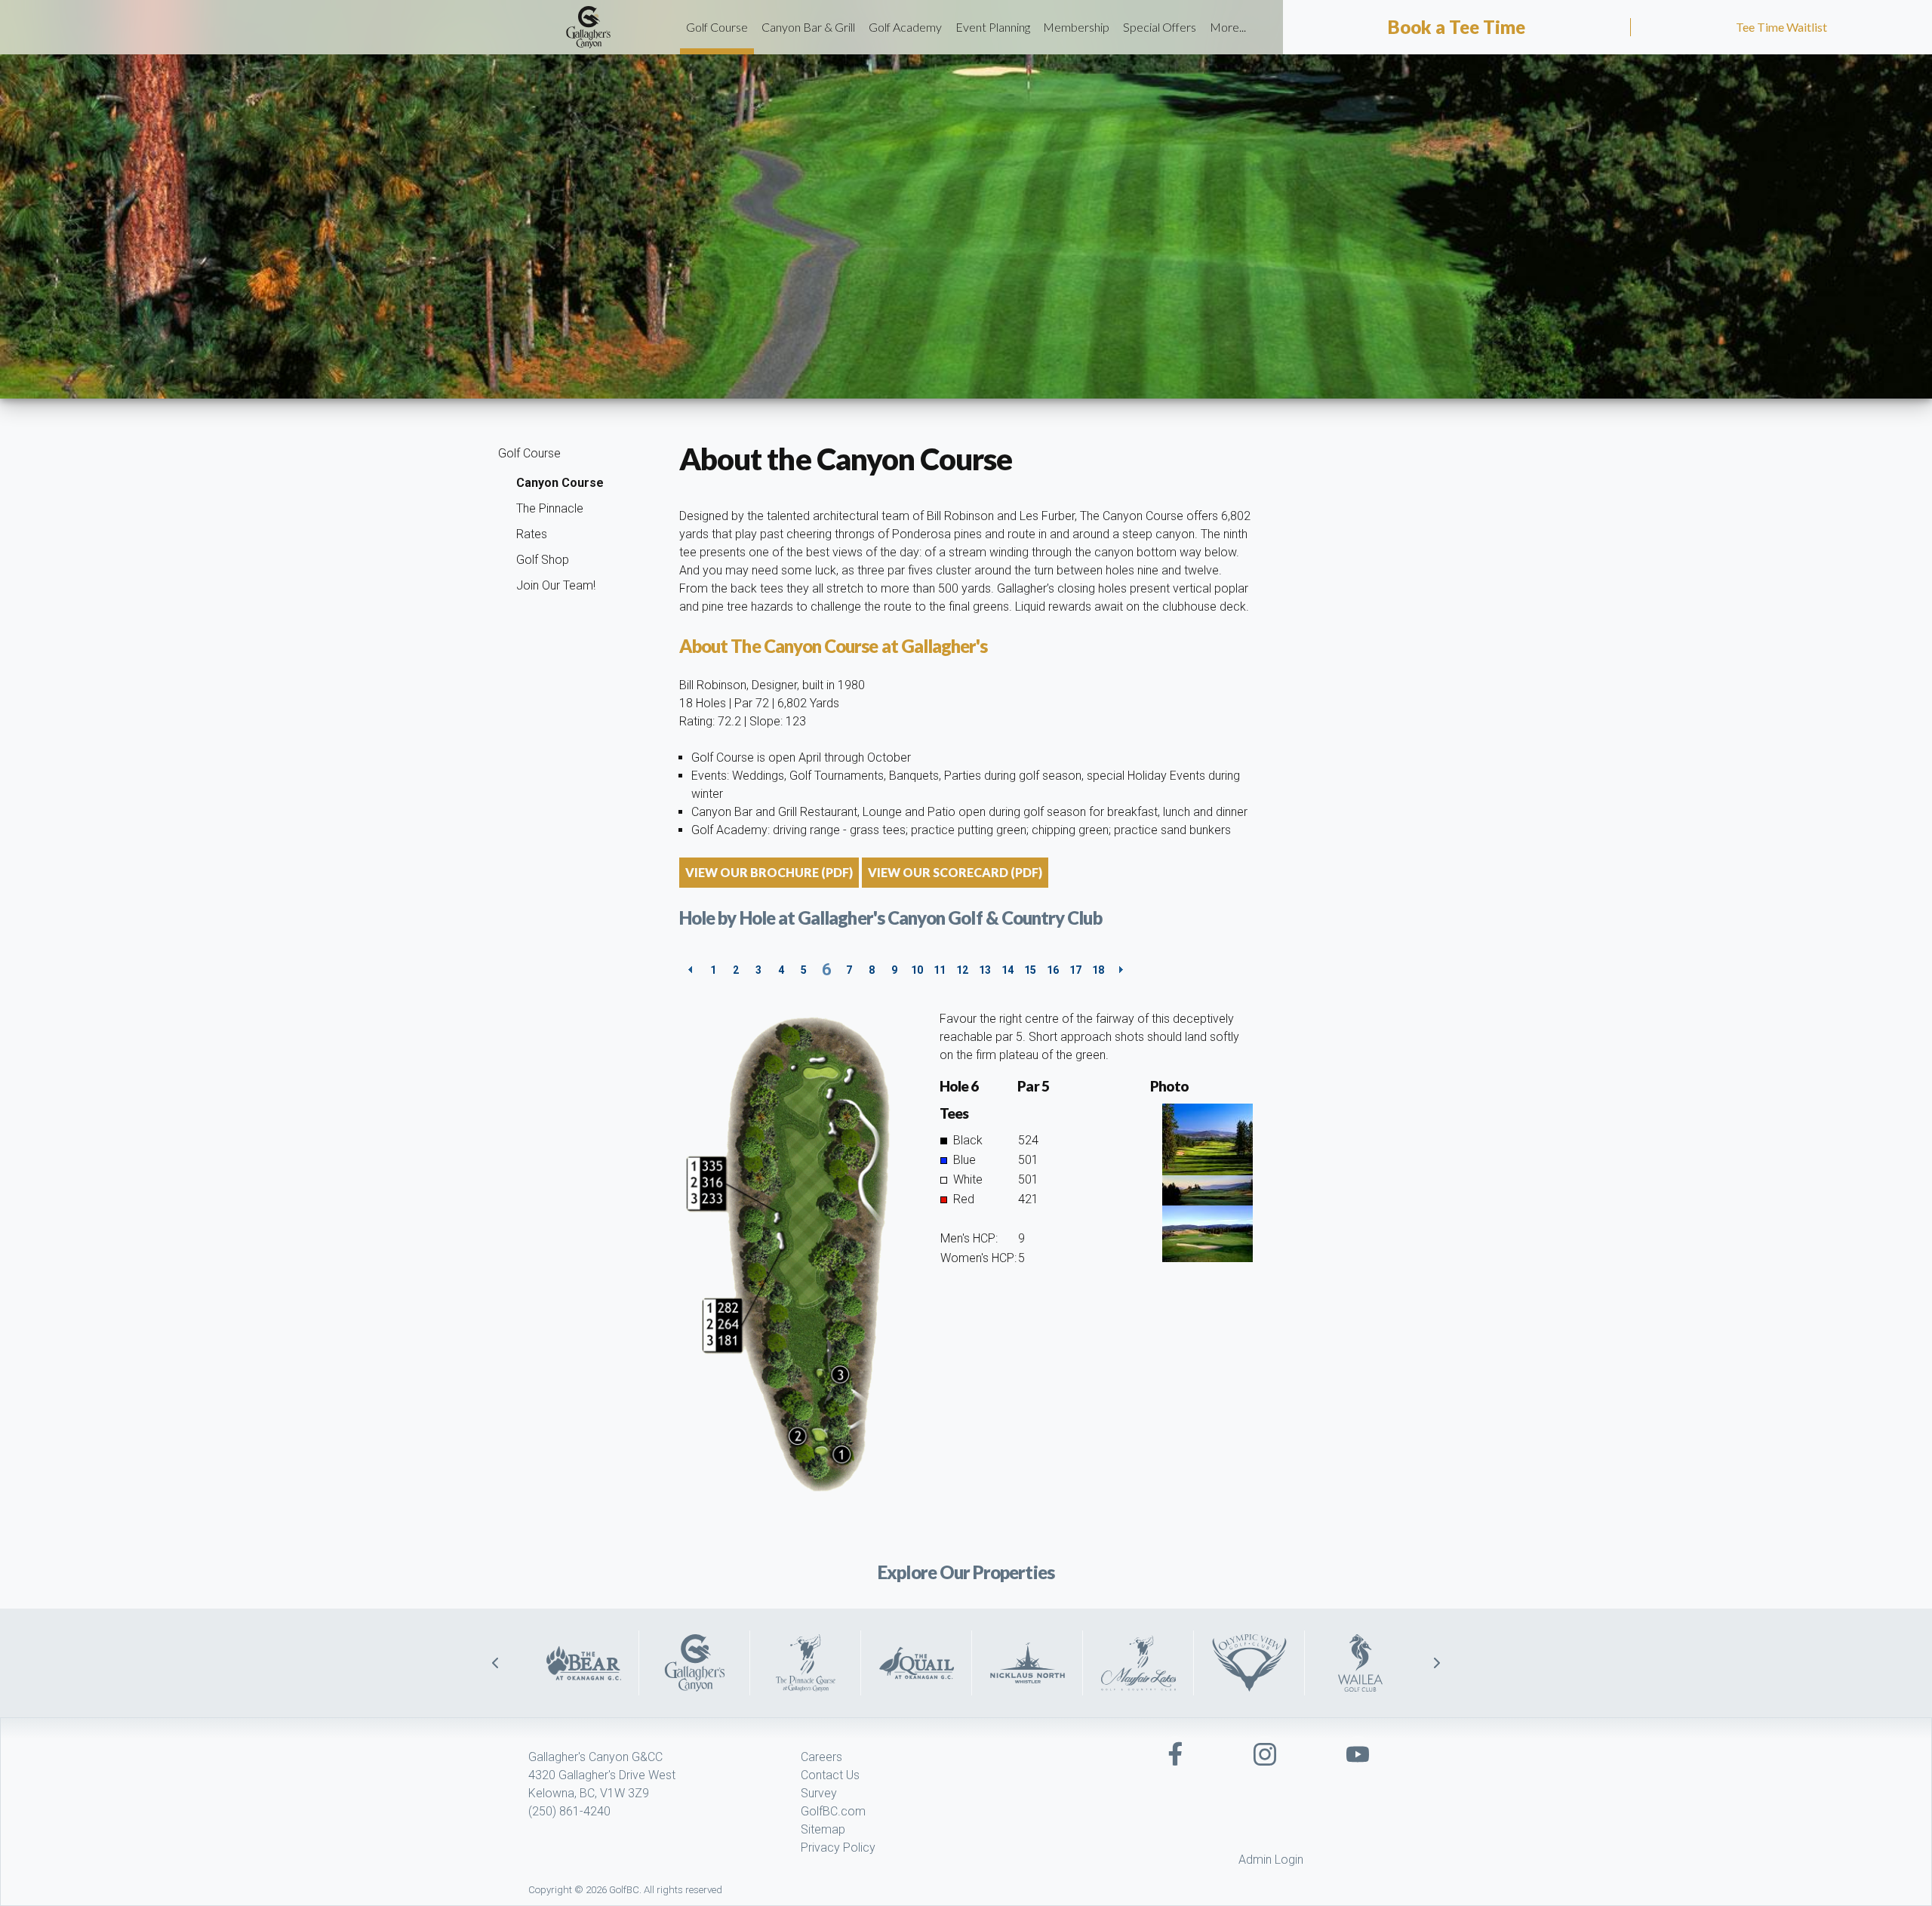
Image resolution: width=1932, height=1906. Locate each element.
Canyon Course (560, 483)
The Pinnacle (550, 508)
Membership (1076, 27)
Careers (821, 1757)
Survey (819, 1793)
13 (985, 970)
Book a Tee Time (1457, 27)
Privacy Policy (838, 1847)
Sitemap (823, 1829)
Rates (532, 534)
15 (1030, 970)
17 (1075, 970)
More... (1228, 27)
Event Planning (993, 27)
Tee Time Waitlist (1781, 27)
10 (917, 970)
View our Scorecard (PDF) (955, 872)
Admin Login (1271, 1860)
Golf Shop (543, 560)
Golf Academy (905, 27)
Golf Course (717, 27)
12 (962, 970)
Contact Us (830, 1775)
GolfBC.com (833, 1811)
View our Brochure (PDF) (769, 872)
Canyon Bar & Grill (808, 27)
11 (940, 970)
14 (1008, 970)
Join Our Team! (556, 585)
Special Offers (1160, 27)
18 (1098, 970)
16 (1053, 970)
